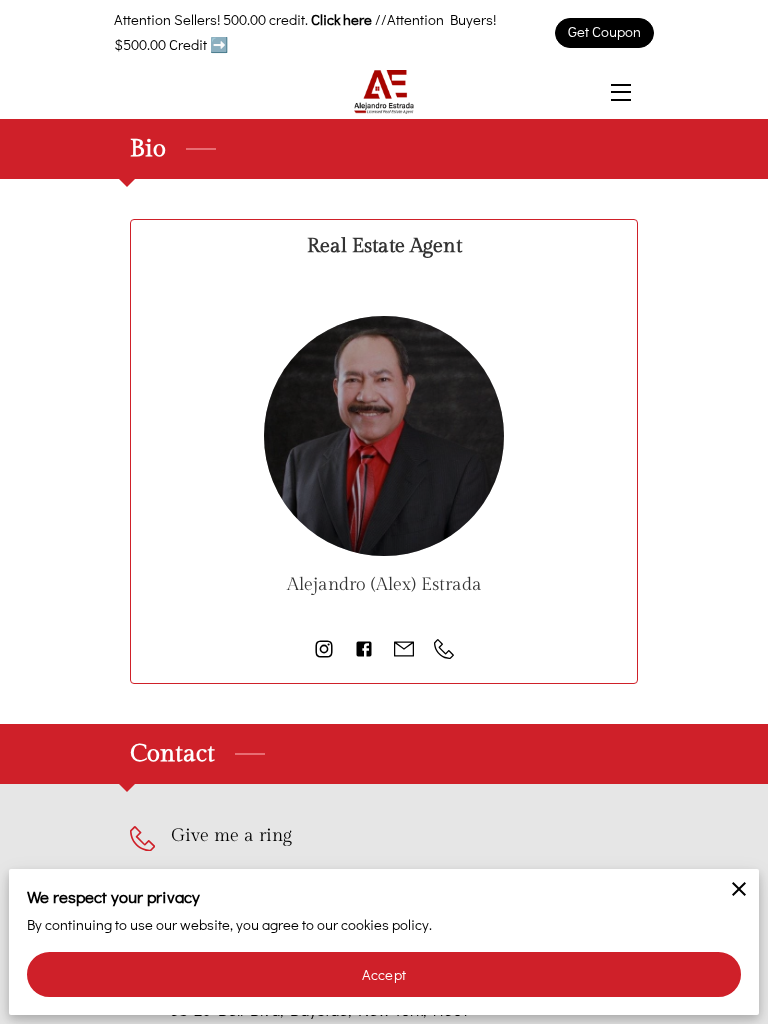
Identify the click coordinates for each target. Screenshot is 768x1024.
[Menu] (619, 92)
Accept (384, 974)
